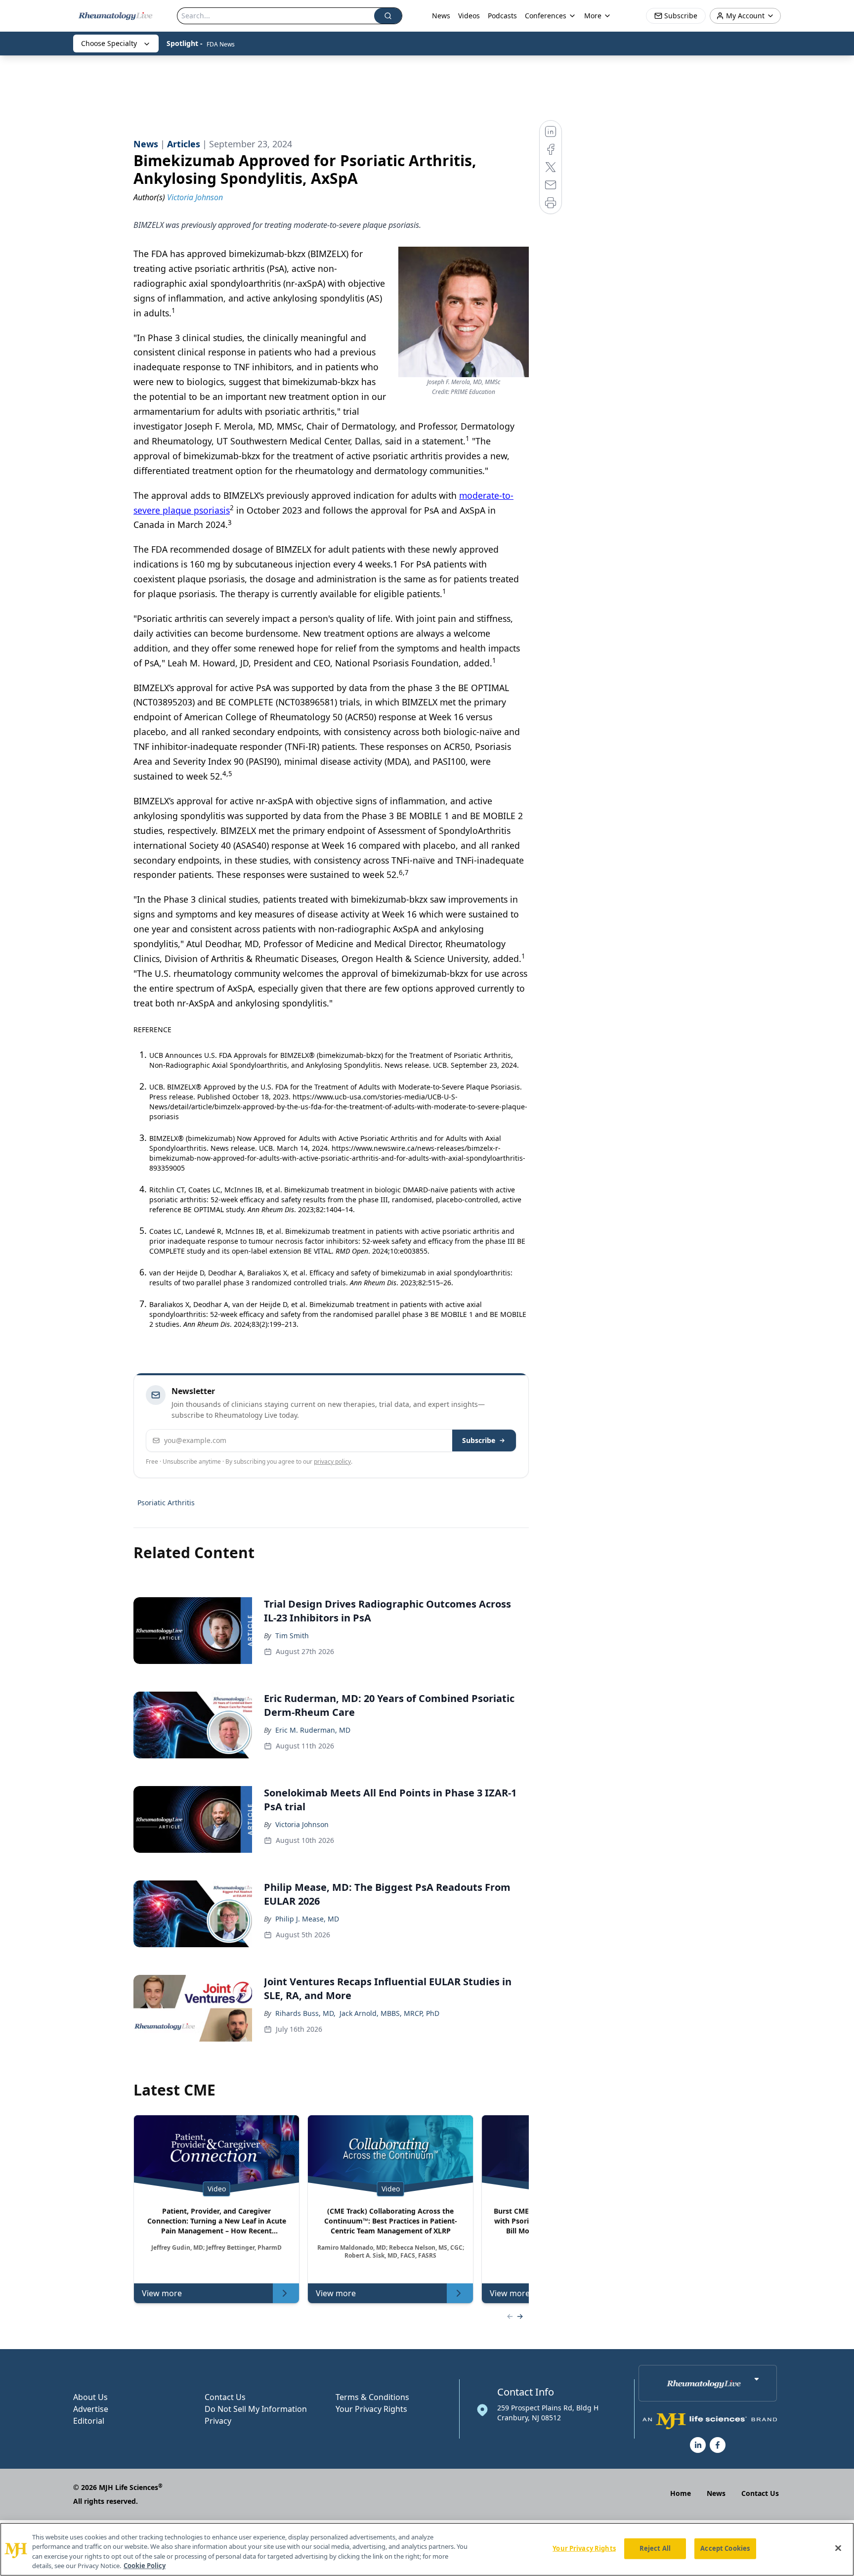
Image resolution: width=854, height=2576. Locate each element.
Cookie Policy (145, 2566)
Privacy (218, 2421)
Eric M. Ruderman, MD (313, 1730)
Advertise (91, 2409)
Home (681, 2493)
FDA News (221, 44)
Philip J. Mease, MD (307, 1919)
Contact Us (225, 2397)
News (441, 16)
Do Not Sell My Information (256, 2409)
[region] (427, 2549)
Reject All (655, 2548)
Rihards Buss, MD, (305, 2013)
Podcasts (502, 16)
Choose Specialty (109, 43)
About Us (90, 2397)
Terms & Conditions (372, 2397)
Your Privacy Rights (371, 2409)
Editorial (89, 2421)
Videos (469, 16)
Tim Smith (292, 1636)
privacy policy (332, 1462)
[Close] (838, 2548)
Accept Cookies (725, 2548)
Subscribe (479, 1440)
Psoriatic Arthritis (166, 1503)
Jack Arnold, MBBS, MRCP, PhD (389, 2013)
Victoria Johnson (302, 1824)
